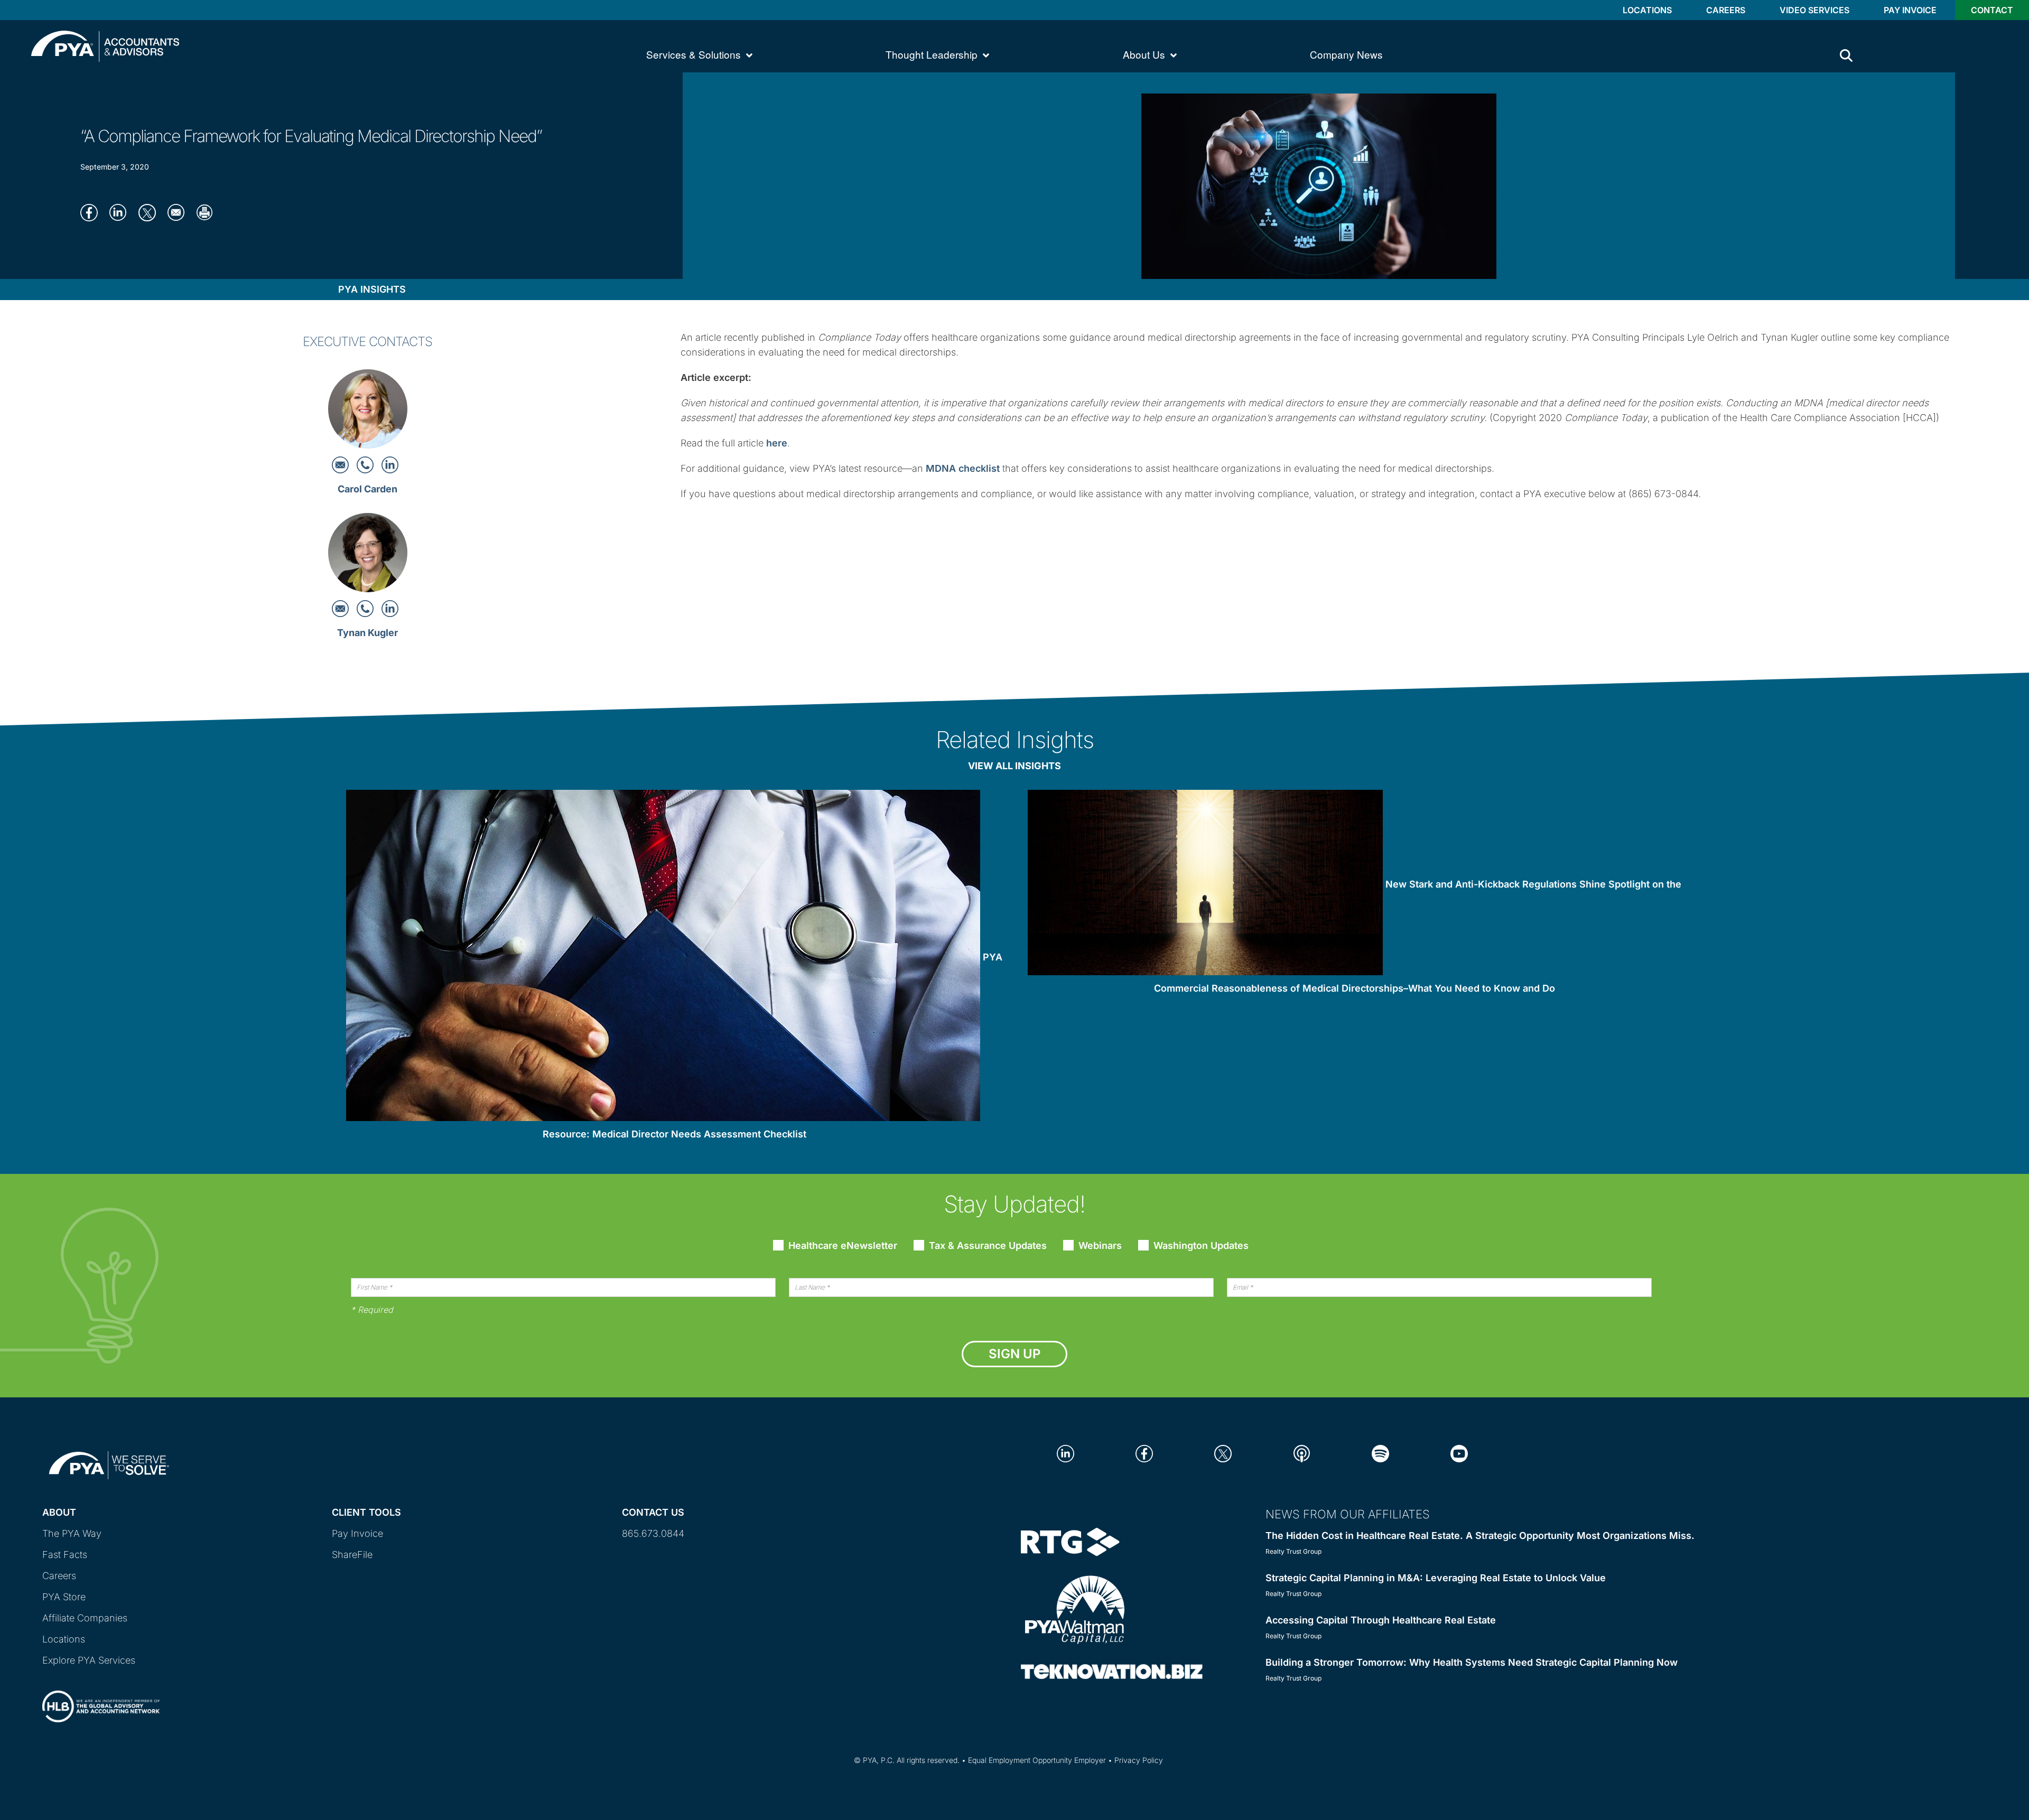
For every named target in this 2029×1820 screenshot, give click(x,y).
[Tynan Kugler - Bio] (368, 556)
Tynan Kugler (367, 633)
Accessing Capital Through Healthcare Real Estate (1381, 1620)
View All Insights (1015, 766)
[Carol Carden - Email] (342, 464)
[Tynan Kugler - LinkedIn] (390, 608)
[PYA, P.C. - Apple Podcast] (1302, 1453)
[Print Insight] (208, 212)
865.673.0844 (653, 1533)
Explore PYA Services (89, 1660)
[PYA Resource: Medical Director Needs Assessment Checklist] (663, 958)
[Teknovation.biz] (1112, 1671)
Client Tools (366, 1512)
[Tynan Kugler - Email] (342, 608)
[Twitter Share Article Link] (150, 212)
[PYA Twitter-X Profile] (1223, 1453)
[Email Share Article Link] (179, 212)
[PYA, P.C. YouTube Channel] (1459, 1453)
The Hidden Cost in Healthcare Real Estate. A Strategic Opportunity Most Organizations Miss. (1480, 1536)
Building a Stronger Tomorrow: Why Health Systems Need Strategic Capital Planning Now (1472, 1662)
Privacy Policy (1139, 1760)
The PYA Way (72, 1533)
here (777, 443)
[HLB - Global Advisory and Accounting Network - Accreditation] (101, 1697)
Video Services (1814, 10)
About (59, 1512)
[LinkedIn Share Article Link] (121, 212)
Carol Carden (367, 489)
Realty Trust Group (1293, 1551)
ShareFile (352, 1555)
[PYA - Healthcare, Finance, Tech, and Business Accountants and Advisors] (105, 45)
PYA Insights (372, 289)
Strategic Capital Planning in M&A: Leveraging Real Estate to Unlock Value (1436, 1578)
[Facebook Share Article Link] (92, 212)
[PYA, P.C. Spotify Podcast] (1380, 1453)
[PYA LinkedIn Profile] (1065, 1453)
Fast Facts (65, 1555)
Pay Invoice (1910, 10)
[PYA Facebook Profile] (1144, 1453)
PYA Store (64, 1597)
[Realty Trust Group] (1070, 1541)
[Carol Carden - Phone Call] (366, 464)
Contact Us (653, 1512)
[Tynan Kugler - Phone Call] (366, 608)
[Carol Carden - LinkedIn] (390, 464)
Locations (1647, 10)
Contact (1992, 10)
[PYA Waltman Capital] (1075, 1609)
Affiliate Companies (85, 1618)
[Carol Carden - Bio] (368, 412)
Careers (1726, 10)
